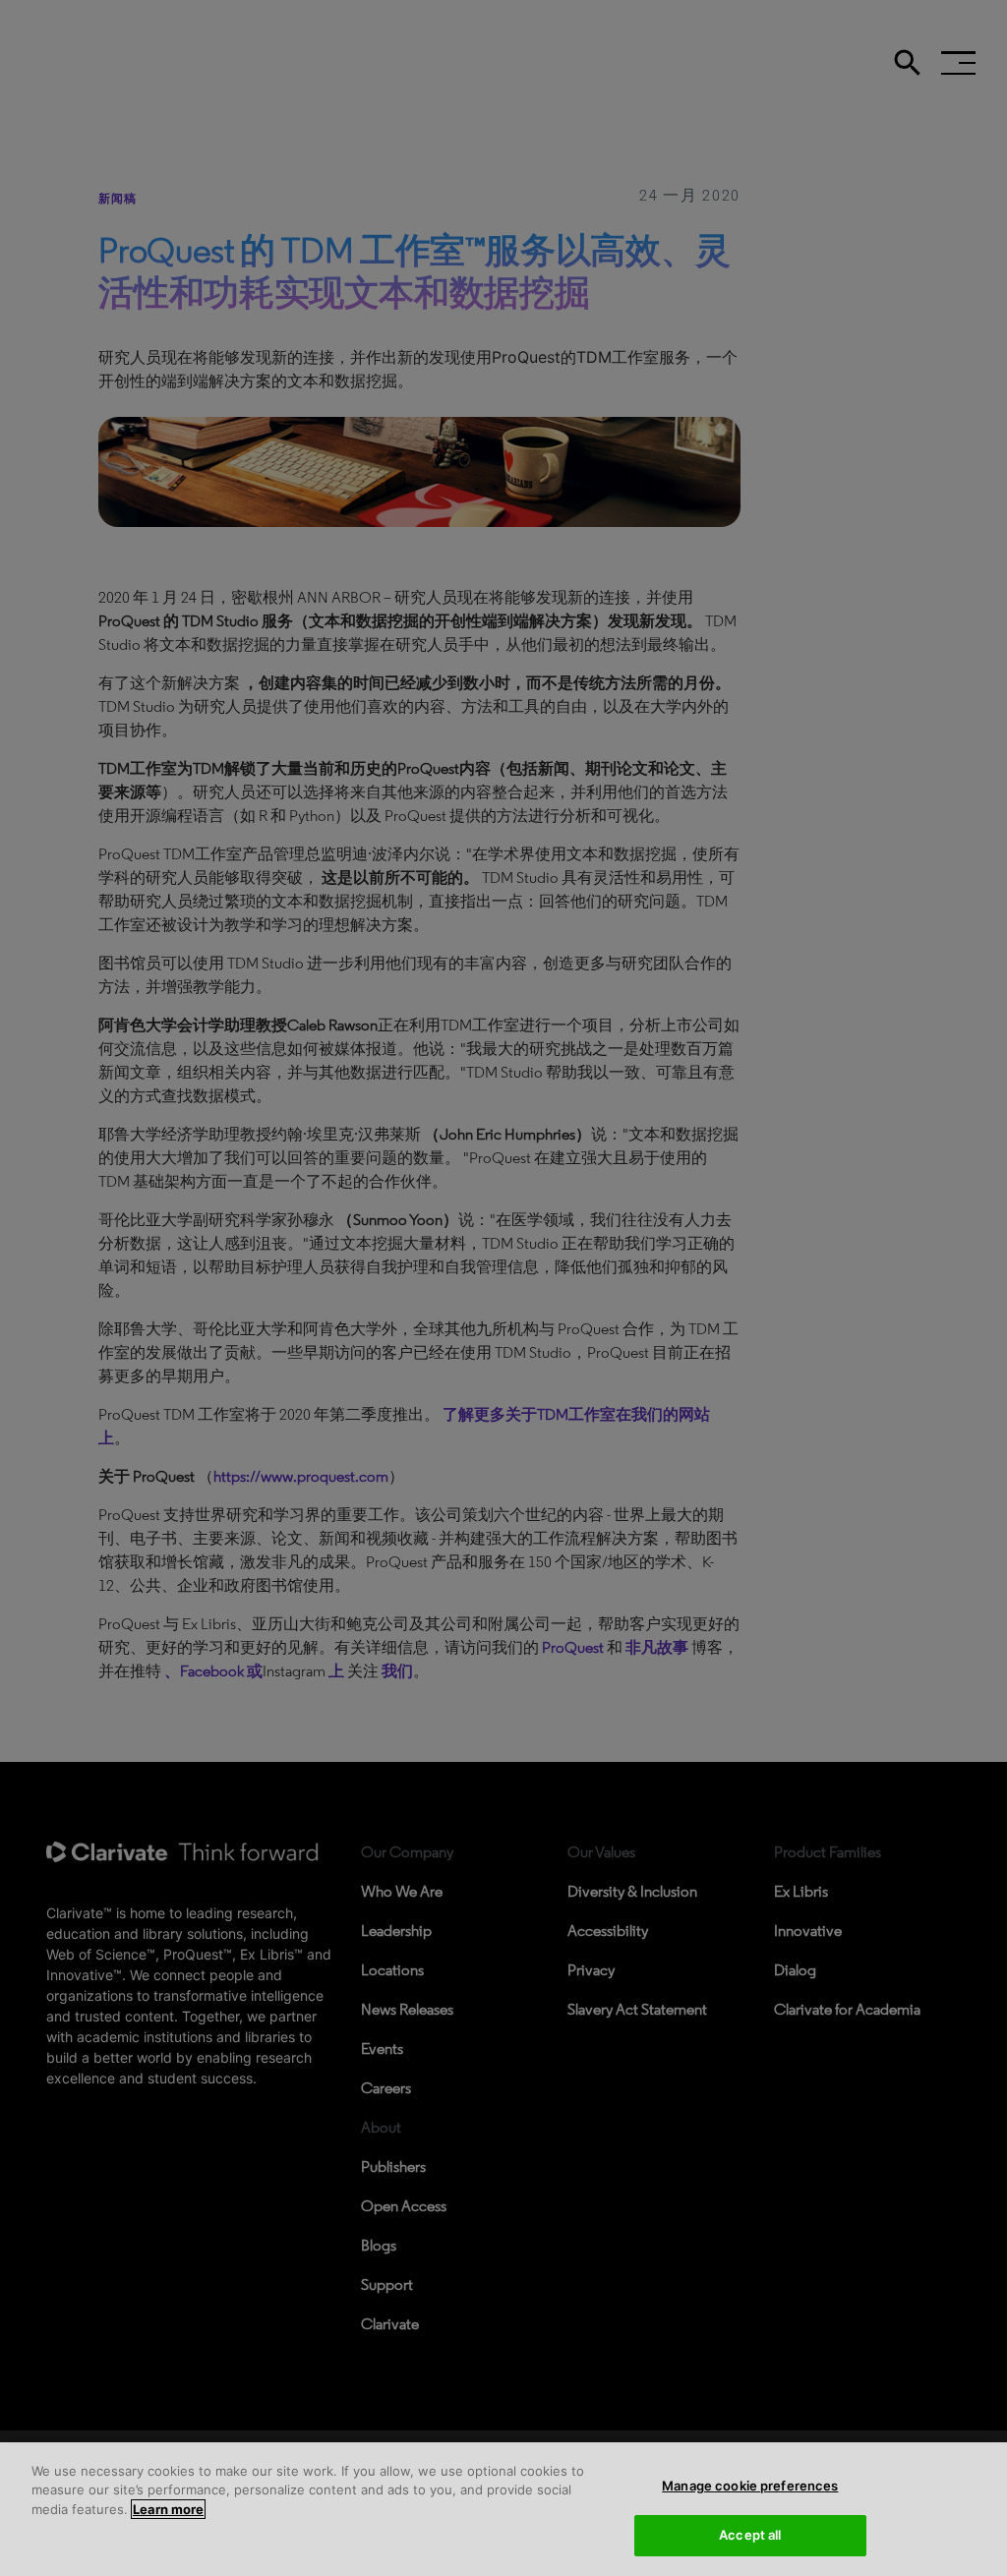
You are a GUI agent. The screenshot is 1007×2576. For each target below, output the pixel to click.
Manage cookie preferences (750, 2486)
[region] (503, 2509)
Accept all (750, 2535)
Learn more (168, 2509)
